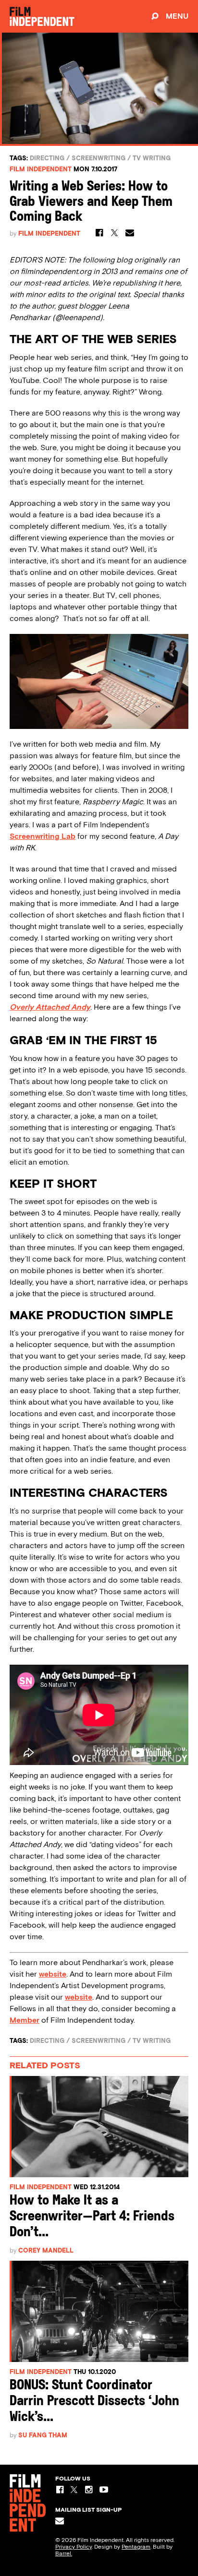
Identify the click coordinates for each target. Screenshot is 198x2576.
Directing (47, 158)
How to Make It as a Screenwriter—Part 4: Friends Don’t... (92, 2217)
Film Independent (41, 169)
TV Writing (152, 158)
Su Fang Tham (43, 2435)
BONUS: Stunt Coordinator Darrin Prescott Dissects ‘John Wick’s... (94, 2402)
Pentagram (136, 2547)
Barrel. (64, 2553)
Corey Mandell (46, 2250)
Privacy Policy (74, 2547)
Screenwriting (99, 158)
